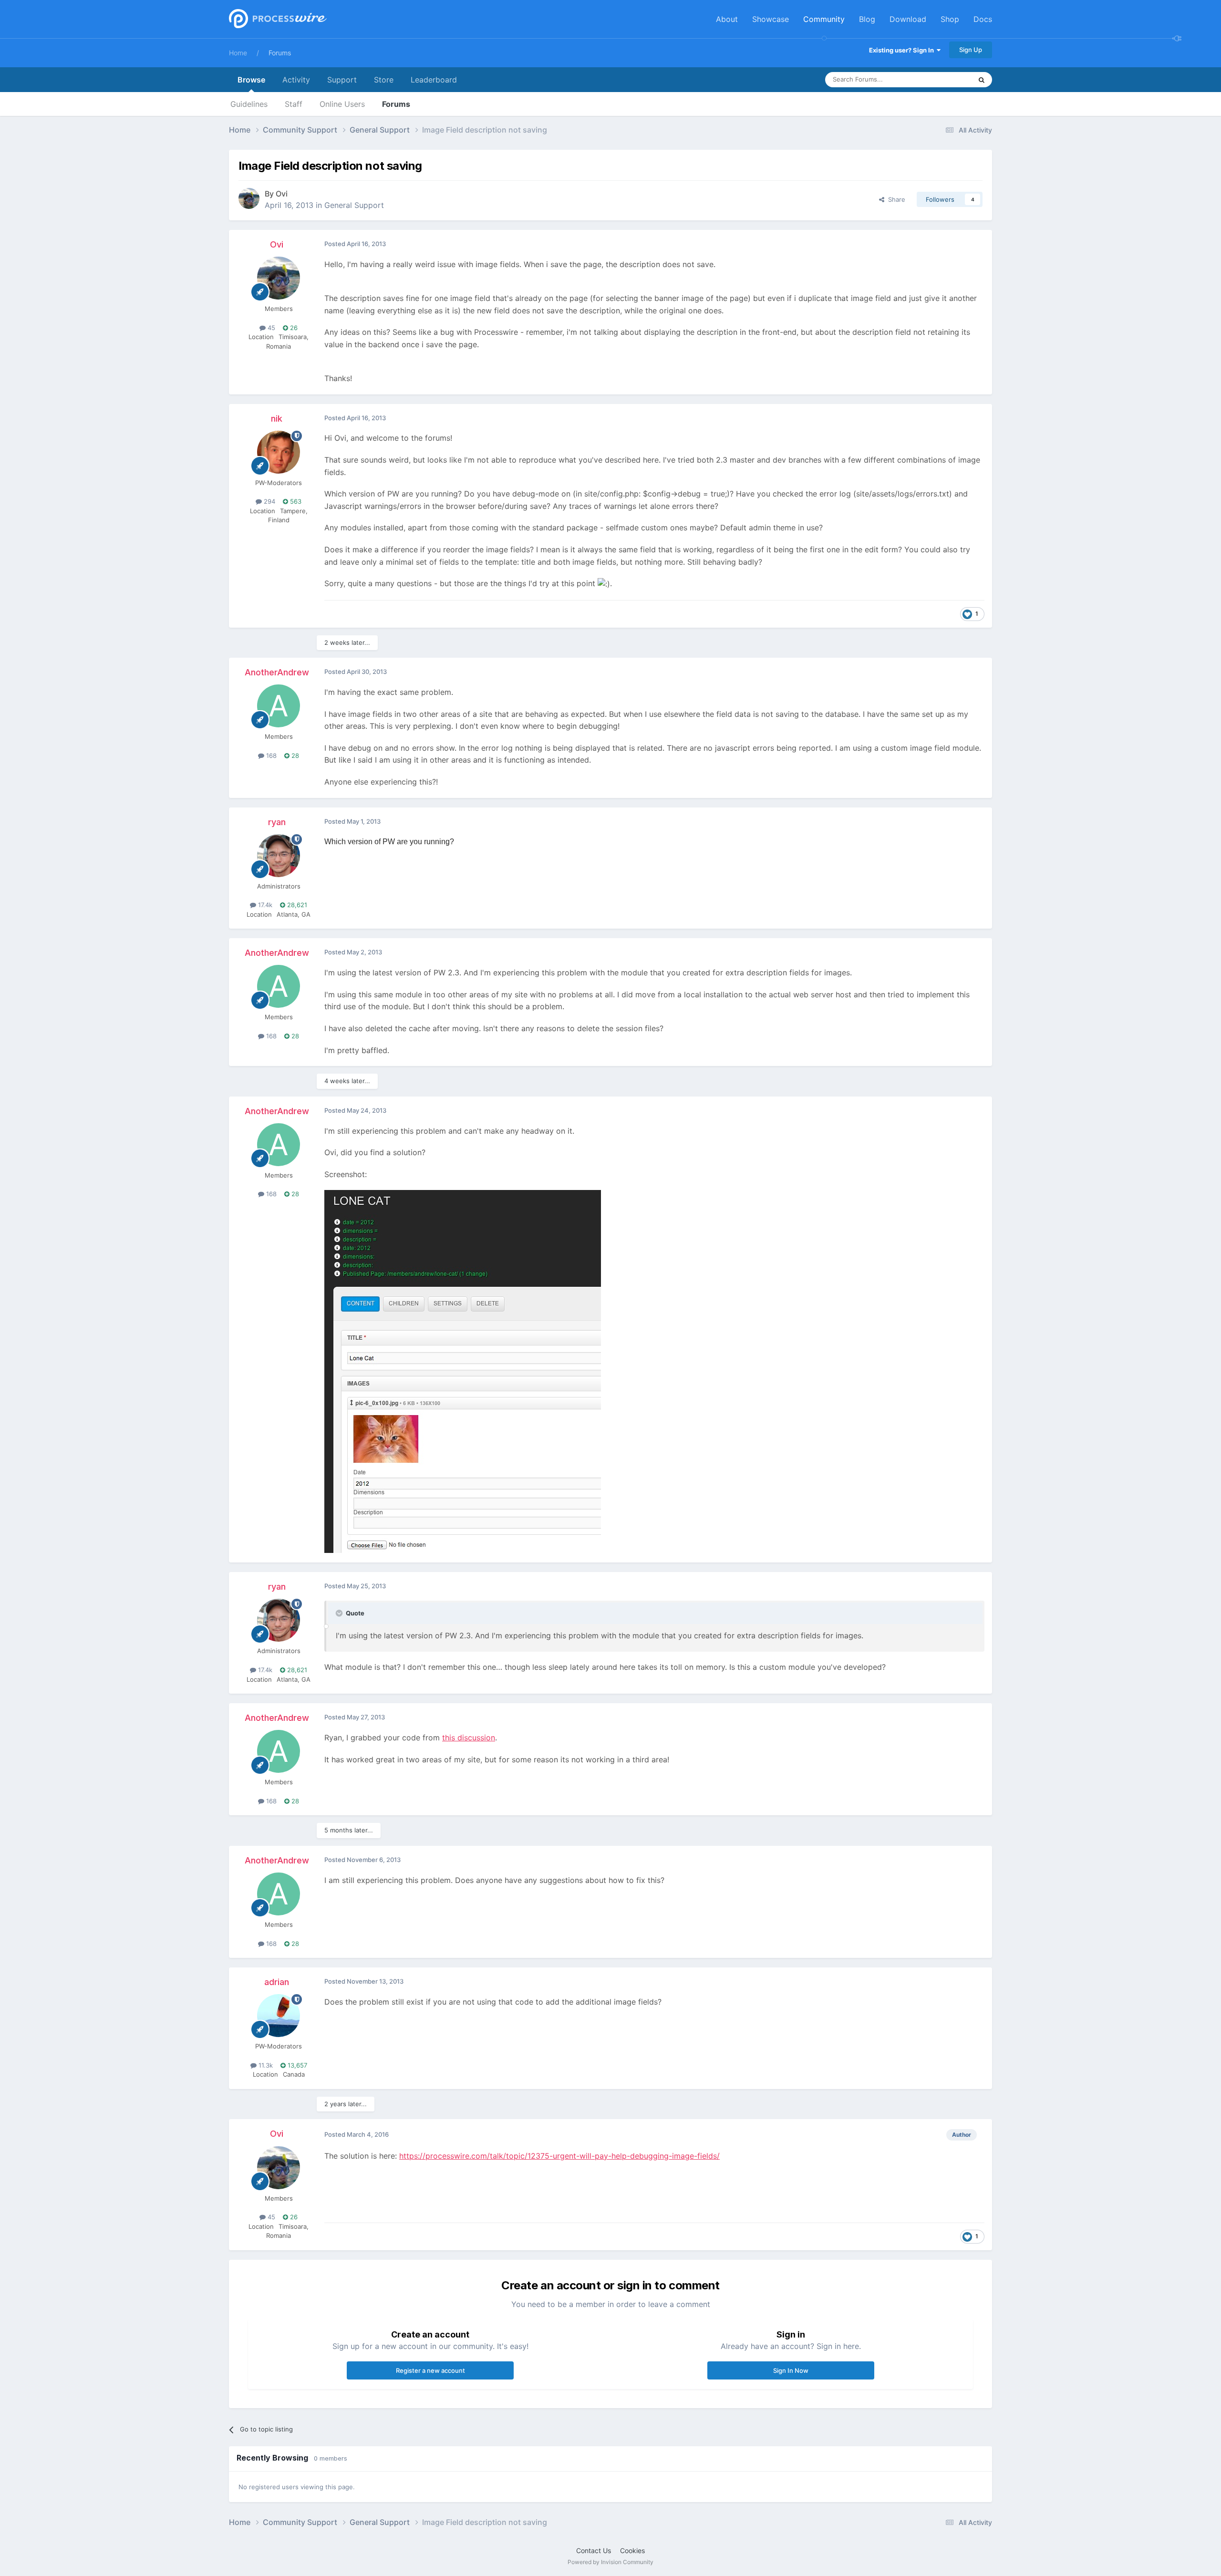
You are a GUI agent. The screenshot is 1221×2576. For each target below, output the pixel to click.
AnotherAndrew (277, 672)
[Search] (982, 80)
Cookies (632, 2550)
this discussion (469, 1738)
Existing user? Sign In (903, 50)
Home (238, 53)
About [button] (727, 19)
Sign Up (971, 50)
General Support (354, 205)
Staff (294, 104)
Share (895, 199)
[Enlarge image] (463, 1371)
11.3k (265, 2065)
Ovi (282, 194)
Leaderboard (434, 80)
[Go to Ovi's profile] (249, 198)
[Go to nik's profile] (279, 452)
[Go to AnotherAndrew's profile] (279, 706)
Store (384, 80)
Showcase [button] (771, 19)
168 (270, 755)
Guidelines (249, 104)
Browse (251, 80)
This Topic (944, 79)
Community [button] (824, 19)
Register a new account (430, 2370)
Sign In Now (791, 2370)
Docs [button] (983, 19)
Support (342, 80)
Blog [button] (867, 19)
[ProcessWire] (277, 19)
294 (269, 501)
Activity (296, 80)
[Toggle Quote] (340, 1613)
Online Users (342, 104)
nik (277, 419)
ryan (277, 822)
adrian (277, 1982)
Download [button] (908, 19)
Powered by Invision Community (610, 2562)
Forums (280, 53)
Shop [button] (950, 19)
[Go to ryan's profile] (279, 856)
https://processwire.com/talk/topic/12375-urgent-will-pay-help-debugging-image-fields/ (559, 2156)
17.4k (264, 905)
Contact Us (594, 2550)
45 (270, 328)
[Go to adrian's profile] (279, 2016)
